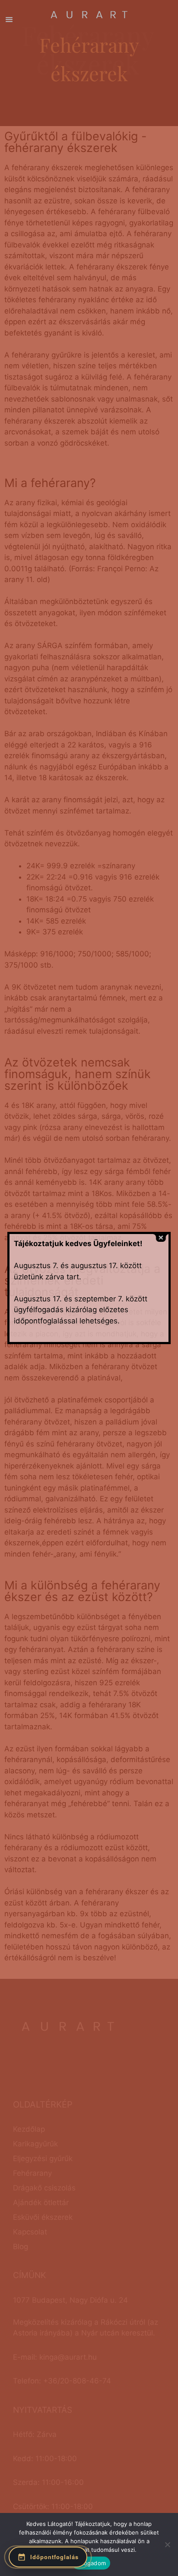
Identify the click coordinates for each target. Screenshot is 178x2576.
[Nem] (167, 2544)
